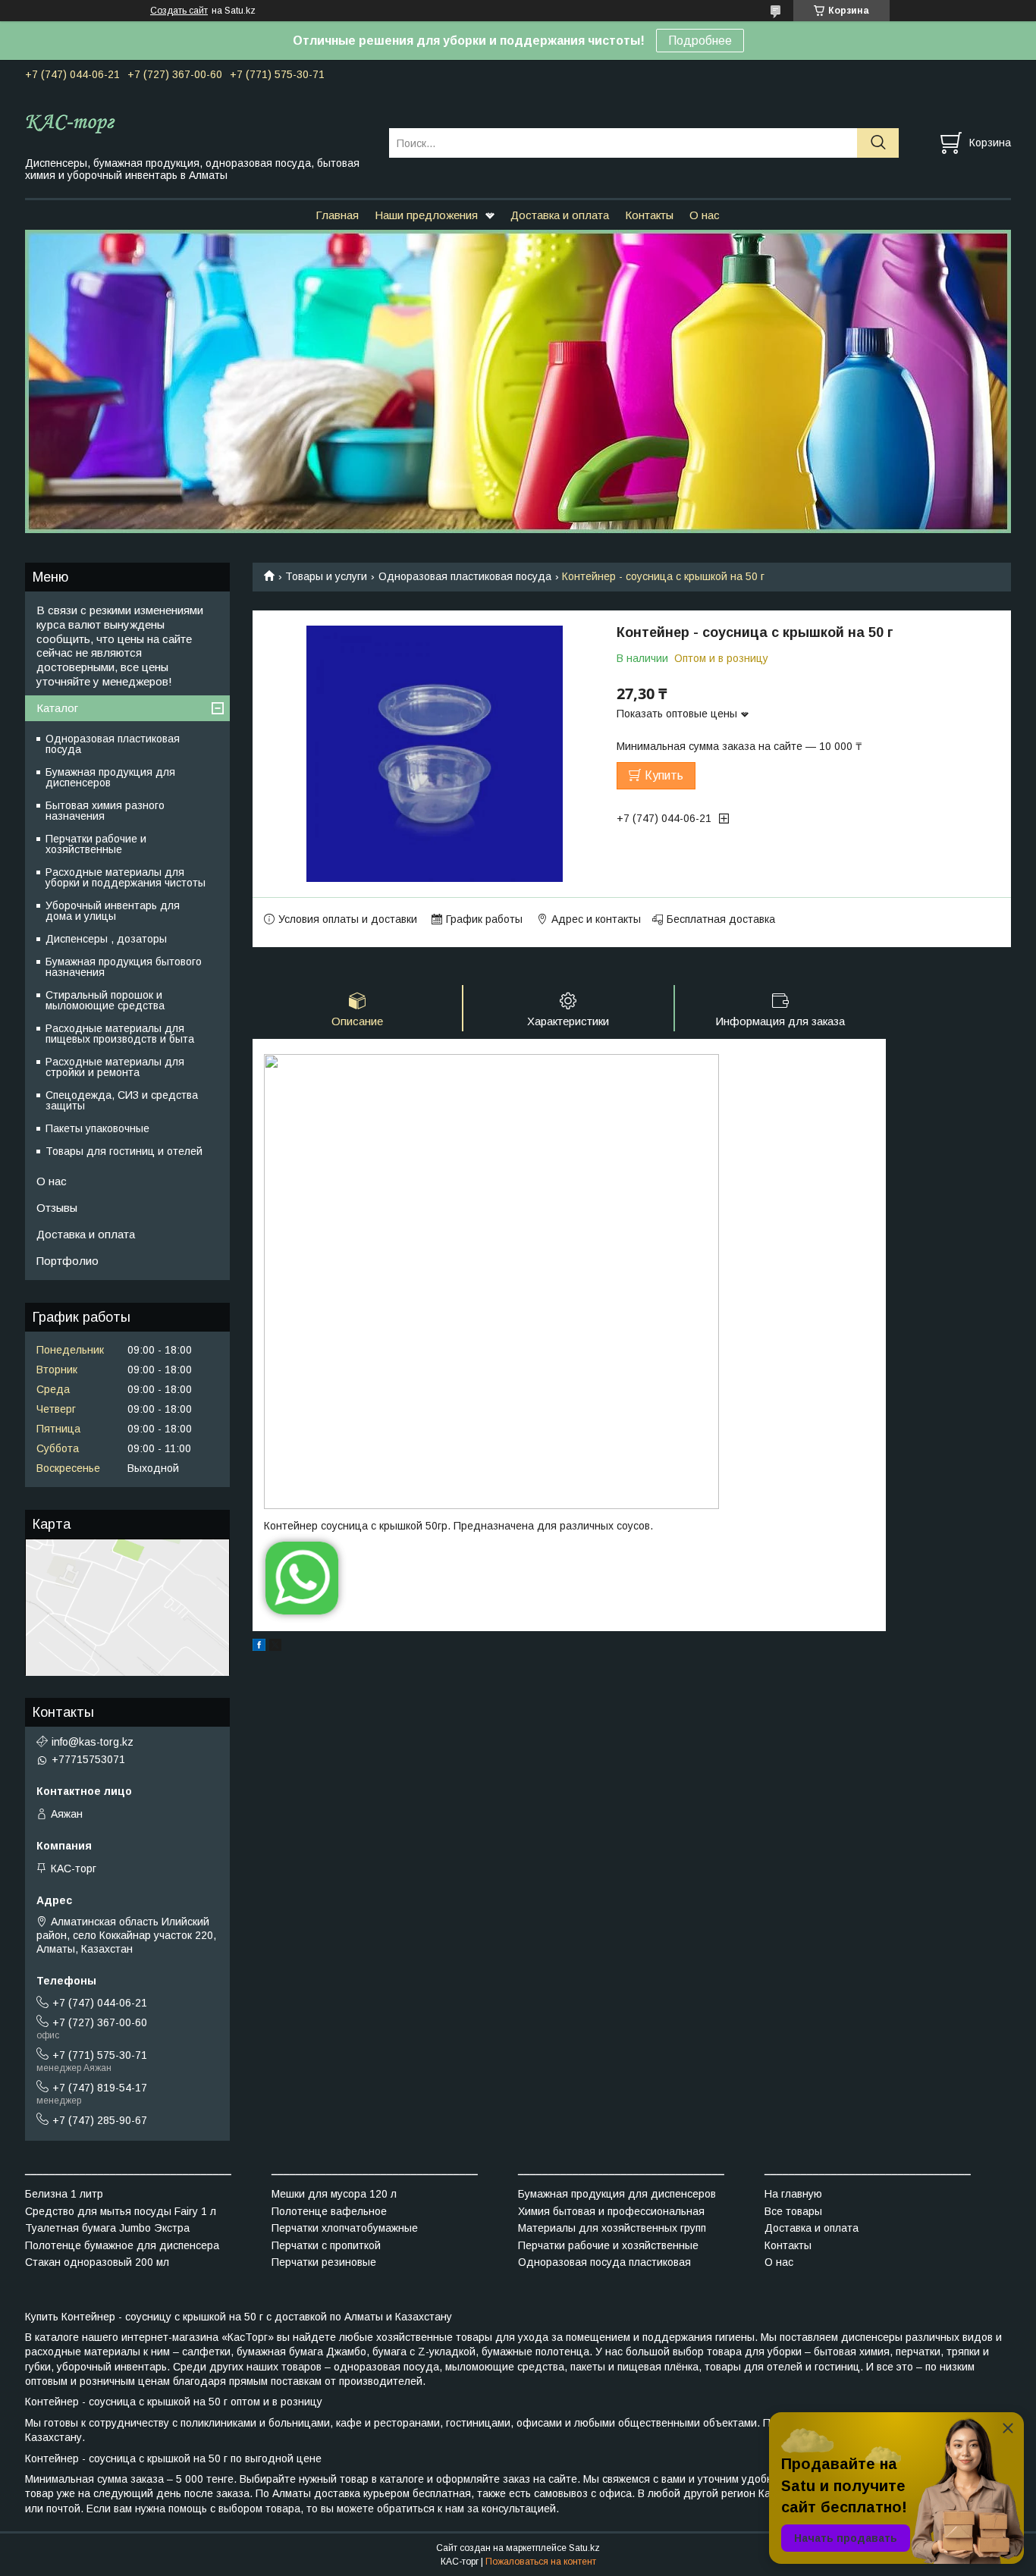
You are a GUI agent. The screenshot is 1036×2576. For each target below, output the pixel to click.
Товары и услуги (326, 576)
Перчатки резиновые (324, 2262)
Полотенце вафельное (329, 2211)
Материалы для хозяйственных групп (612, 2228)
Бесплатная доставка (721, 919)
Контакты (649, 215)
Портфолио (67, 1261)
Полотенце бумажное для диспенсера (122, 2245)
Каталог (57, 708)
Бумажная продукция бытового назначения (124, 967)
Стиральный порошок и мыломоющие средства (105, 1000)
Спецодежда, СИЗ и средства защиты (122, 1100)
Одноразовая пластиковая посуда (465, 576)
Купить (664, 775)
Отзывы (57, 1208)
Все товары (793, 2211)
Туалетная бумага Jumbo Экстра (107, 2228)
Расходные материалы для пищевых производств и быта (120, 1034)
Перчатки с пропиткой (326, 2245)
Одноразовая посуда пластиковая (604, 2262)
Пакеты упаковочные (97, 1128)
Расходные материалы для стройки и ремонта (115, 1067)
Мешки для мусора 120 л (334, 2194)
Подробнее (700, 41)
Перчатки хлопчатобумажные (345, 2228)
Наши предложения (426, 215)
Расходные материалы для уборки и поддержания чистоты (126, 877)
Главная (337, 215)
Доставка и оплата (560, 215)
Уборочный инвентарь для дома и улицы (113, 911)
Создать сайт (179, 11)
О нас (705, 215)
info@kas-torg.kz (93, 1742)
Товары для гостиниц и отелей (124, 1151)
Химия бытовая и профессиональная (611, 2211)
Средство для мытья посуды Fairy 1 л (121, 2211)
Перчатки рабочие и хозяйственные (96, 844)
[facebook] (259, 1647)
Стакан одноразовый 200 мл (97, 2262)
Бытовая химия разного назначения (105, 811)
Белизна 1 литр (64, 2194)
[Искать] (878, 143)
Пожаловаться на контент (541, 2562)
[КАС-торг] (198, 123)
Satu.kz (584, 2548)
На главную (793, 2194)
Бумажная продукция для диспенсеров (110, 777)
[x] (275, 1647)
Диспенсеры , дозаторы (106, 939)
